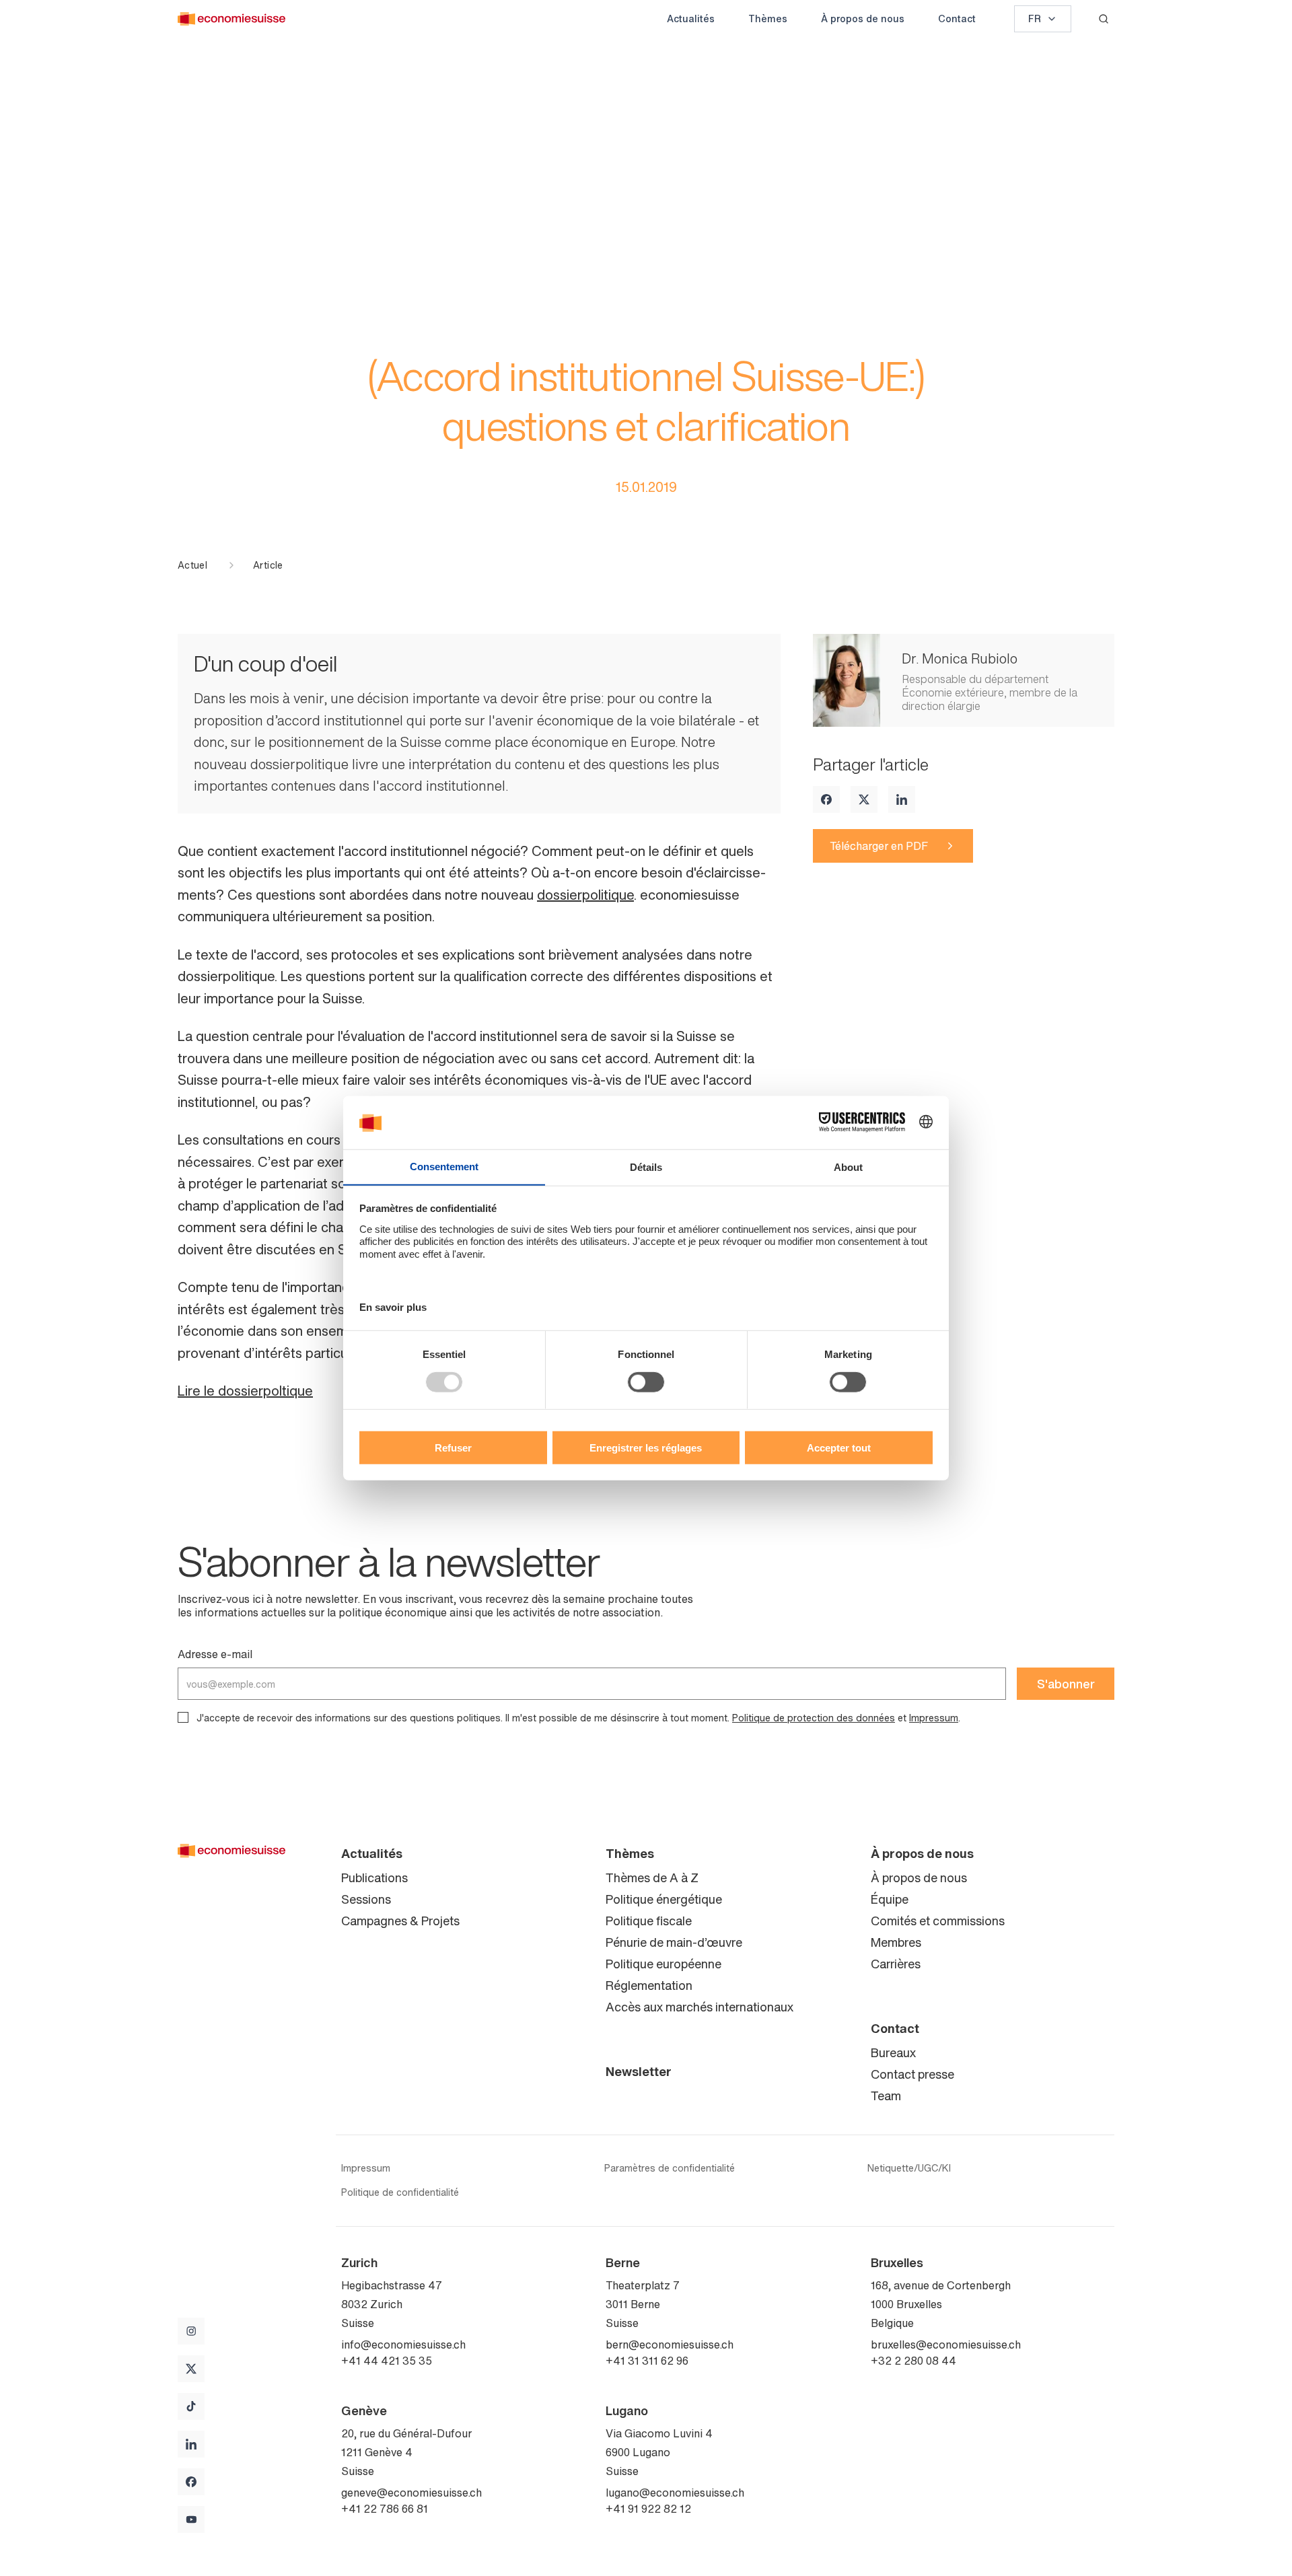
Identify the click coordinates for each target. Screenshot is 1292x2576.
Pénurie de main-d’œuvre (674, 1942)
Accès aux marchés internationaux (699, 2007)
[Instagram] (191, 2331)
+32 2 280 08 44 (913, 2361)
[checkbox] (183, 1717)
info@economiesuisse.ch (403, 2345)
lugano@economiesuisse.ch (675, 2493)
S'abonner (1066, 1684)
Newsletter (639, 2071)
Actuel (192, 565)
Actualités (691, 19)
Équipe (890, 1899)
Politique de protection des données (814, 1718)
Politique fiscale (649, 1921)
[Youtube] (191, 2519)
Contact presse (912, 2074)
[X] (864, 799)
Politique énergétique (664, 1899)
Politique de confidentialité (400, 2192)
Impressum (934, 1718)
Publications (374, 1877)
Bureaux (893, 2052)
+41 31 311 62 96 (647, 2361)
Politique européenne (663, 1964)
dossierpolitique (585, 895)
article (268, 565)
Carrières (896, 1964)
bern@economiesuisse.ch (670, 2345)
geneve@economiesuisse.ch (411, 2493)
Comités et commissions (938, 1921)
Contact (957, 19)
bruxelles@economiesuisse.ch (946, 2345)
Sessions (366, 1899)
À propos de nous (863, 19)
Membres (896, 1942)
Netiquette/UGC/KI (909, 2168)
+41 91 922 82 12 (648, 2509)
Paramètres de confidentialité (670, 2168)
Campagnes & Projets (400, 1921)
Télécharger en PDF (879, 846)
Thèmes (768, 19)
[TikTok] (191, 2406)
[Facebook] (826, 799)
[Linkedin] (902, 799)
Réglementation (649, 1985)
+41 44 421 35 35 (387, 2361)
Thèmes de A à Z (652, 1877)
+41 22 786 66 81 (385, 2509)
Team (886, 2096)
